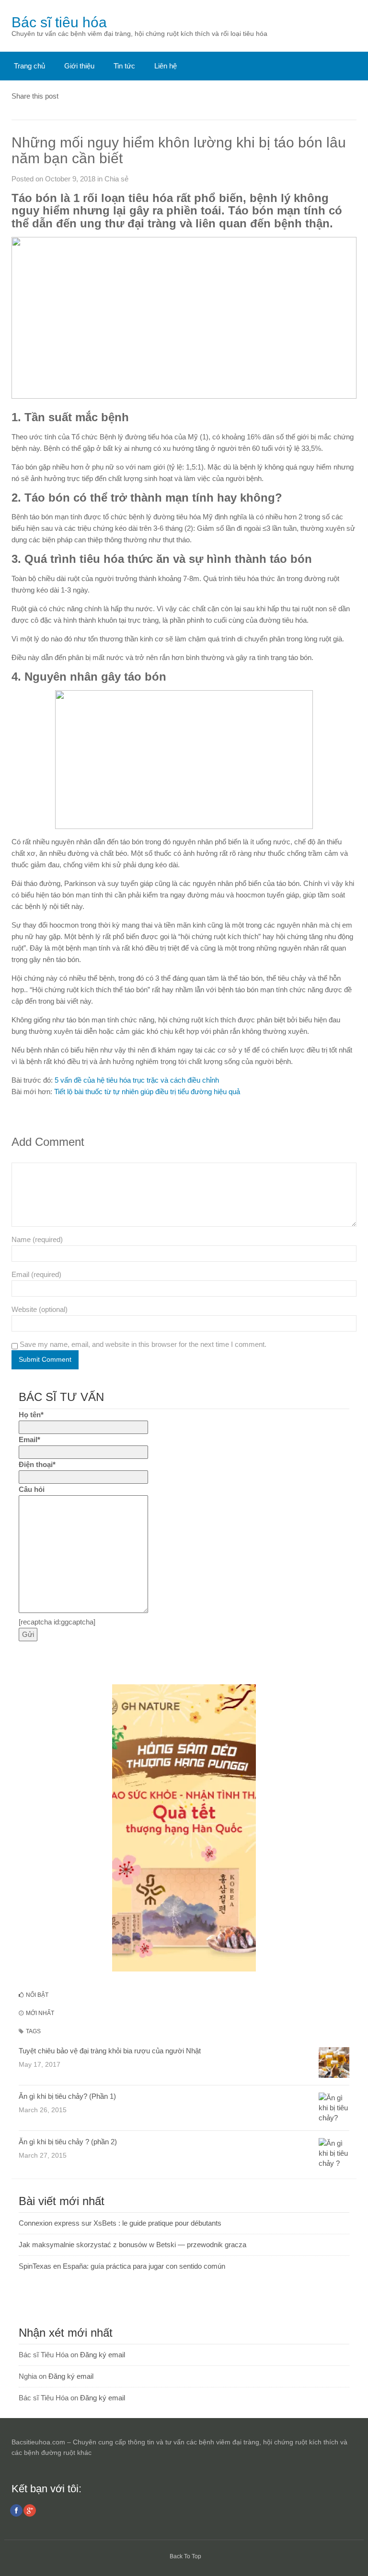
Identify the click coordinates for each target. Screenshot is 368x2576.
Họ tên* (31, 1415)
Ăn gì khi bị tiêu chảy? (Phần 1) (67, 2096)
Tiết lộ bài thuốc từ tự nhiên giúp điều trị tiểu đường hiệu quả (147, 1092)
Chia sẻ (116, 179)
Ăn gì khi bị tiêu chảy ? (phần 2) (68, 2142)
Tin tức (124, 66)
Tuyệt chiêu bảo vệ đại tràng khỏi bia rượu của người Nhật (110, 2051)
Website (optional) (40, 1309)
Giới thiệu (79, 66)
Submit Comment (45, 1359)
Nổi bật (36, 1995)
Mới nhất (39, 2013)
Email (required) (36, 1274)
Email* (29, 1439)
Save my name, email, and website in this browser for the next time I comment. (143, 1344)
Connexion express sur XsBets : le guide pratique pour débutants (120, 2223)
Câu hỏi (32, 1489)
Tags (33, 2031)
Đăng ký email (103, 2355)
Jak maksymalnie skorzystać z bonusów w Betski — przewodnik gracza (132, 2245)
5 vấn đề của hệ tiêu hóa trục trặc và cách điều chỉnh (137, 1080)
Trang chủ (29, 66)
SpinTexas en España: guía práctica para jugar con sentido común (122, 2266)
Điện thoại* (37, 1464)
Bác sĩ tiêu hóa (59, 22)
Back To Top (185, 2556)
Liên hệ (166, 66)
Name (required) (37, 1239)
